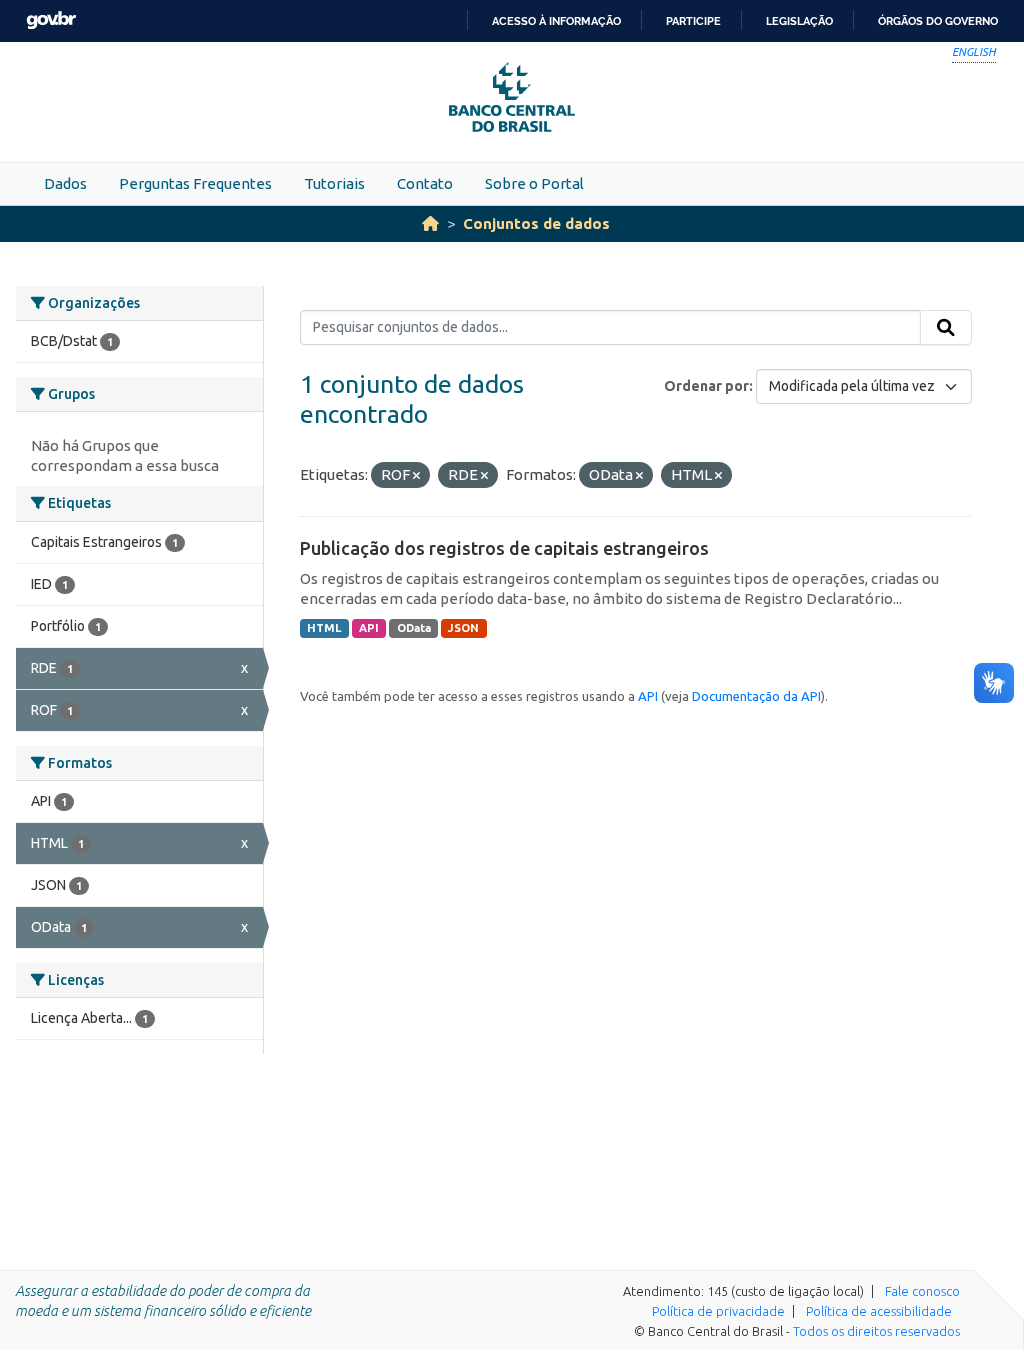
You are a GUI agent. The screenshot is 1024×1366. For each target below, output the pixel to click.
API (369, 628)
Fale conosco (922, 1291)
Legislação (799, 21)
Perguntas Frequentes (195, 183)
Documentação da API (756, 696)
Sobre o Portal (534, 183)
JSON (463, 628)
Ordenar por (706, 386)
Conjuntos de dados (536, 223)
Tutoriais (334, 183)
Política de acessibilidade (879, 1311)
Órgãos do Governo (938, 21)
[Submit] (946, 328)
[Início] (430, 223)
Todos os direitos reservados (876, 1331)
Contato (425, 183)
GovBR (51, 20)
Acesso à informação (556, 21)
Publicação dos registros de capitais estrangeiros (504, 548)
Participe (693, 21)
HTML (324, 628)
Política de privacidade (718, 1311)
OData (414, 628)
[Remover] (416, 476)
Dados (65, 183)
